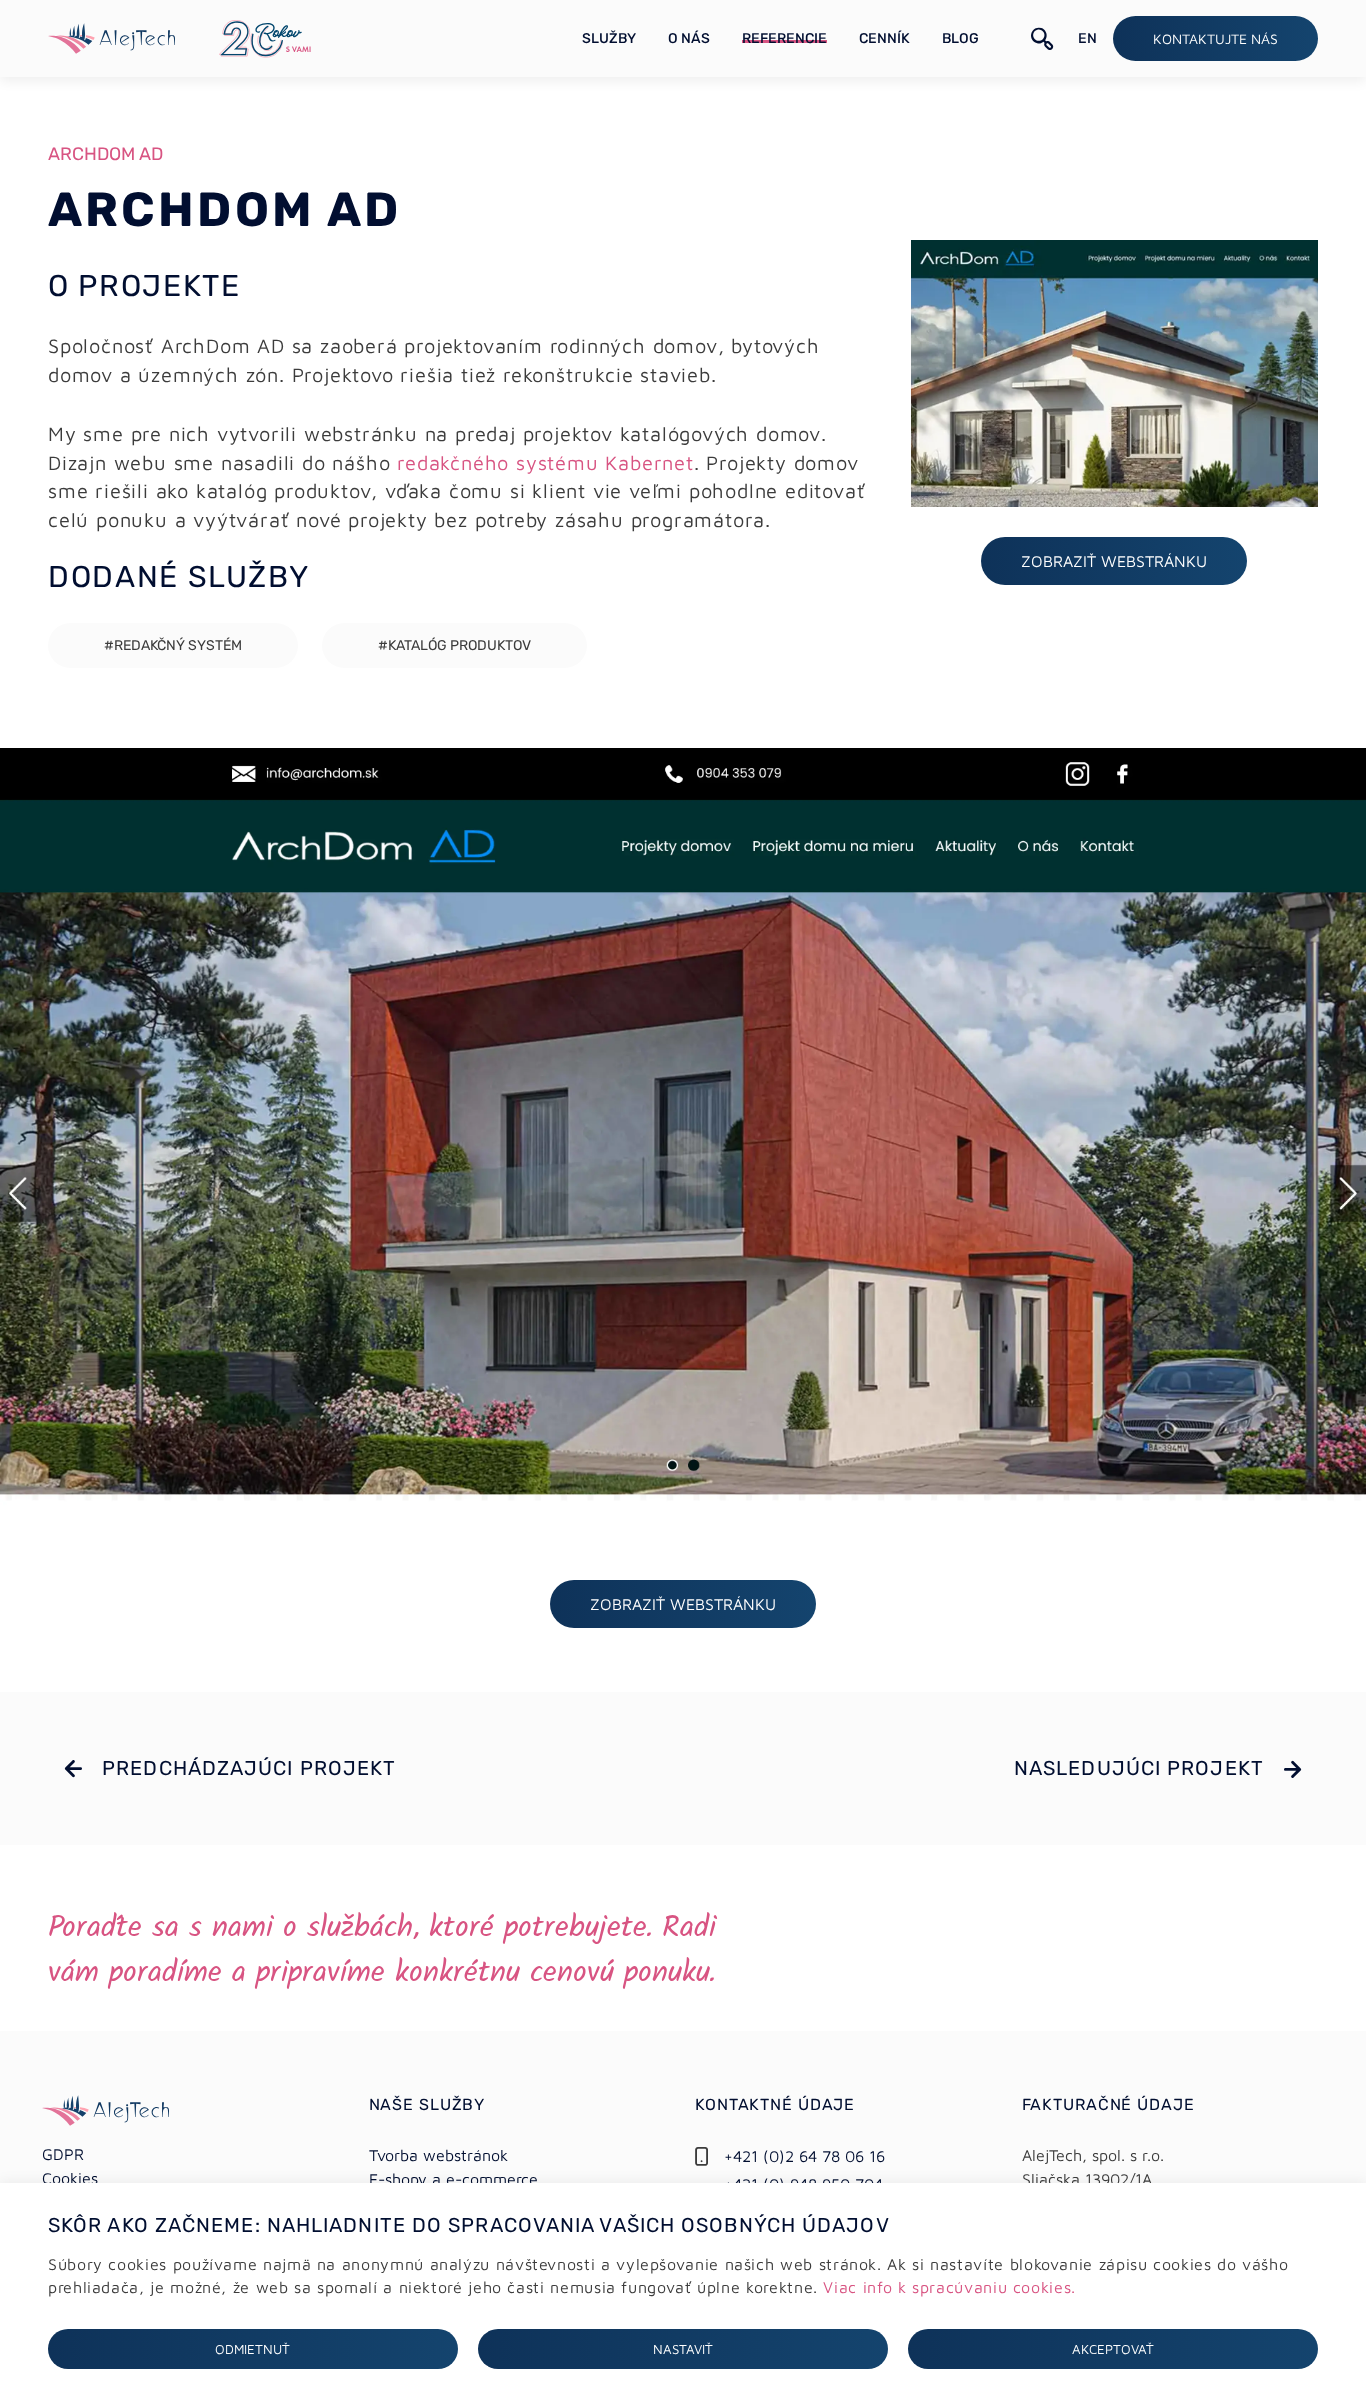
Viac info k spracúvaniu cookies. (949, 2287)
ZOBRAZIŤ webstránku (1114, 561)
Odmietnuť (252, 2349)
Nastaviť (683, 2349)
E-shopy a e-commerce (453, 2179)
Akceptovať (1113, 2349)
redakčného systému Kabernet (545, 462)
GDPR (63, 2154)
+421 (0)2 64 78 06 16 (804, 2156)
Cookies (70, 2178)
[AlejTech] (111, 36)
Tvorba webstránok (438, 2155)
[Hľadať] (1042, 39)
